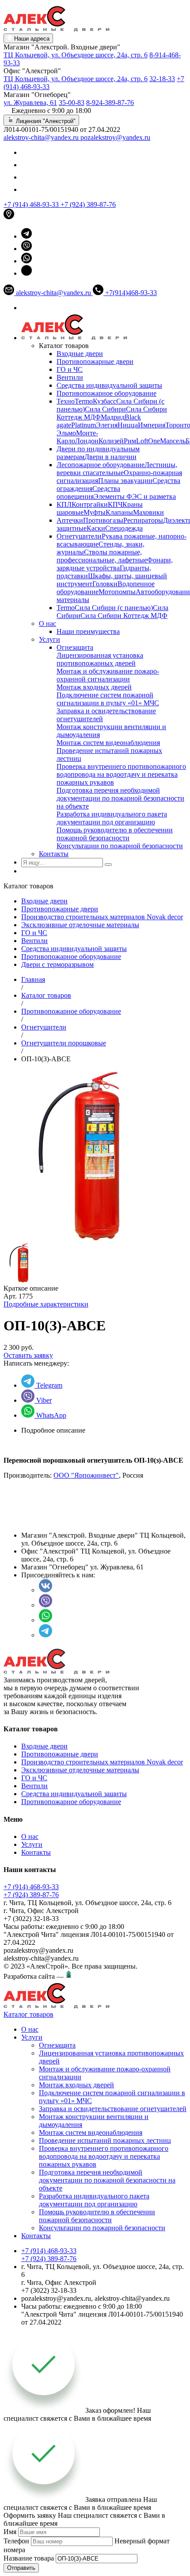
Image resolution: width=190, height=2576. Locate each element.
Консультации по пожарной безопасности (120, 846)
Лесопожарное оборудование (101, 465)
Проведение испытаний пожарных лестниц (105, 2140)
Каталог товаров (46, 995)
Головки (105, 584)
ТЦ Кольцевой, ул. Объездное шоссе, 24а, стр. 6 (76, 55)
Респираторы (143, 520)
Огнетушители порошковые (64, 1043)
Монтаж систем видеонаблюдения (108, 743)
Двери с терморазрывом (57, 964)
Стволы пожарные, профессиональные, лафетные (102, 556)
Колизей (111, 441)
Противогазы (103, 520)
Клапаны (119, 512)
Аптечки (70, 520)
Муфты (95, 512)
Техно (66, 401)
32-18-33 (162, 79)
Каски (96, 528)
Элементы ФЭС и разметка (135, 496)
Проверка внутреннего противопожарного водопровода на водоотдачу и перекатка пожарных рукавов (121, 774)
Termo (84, 401)
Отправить (21, 2568)
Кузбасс (104, 401)
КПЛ (64, 504)
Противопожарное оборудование (106, 393)
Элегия (107, 425)
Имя (10, 2532)
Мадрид (113, 417)
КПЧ (115, 504)
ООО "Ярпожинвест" (86, 1475)
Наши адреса (31, 39)
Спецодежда (124, 528)
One (154, 441)
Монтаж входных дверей (94, 687)
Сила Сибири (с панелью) (114, 608)
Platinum (84, 425)
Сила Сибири (105, 409)
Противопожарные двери (95, 361)
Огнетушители (79, 536)
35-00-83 (72, 103)
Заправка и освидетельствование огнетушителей (113, 2109)
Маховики (148, 512)
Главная (33, 979)
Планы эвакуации (125, 481)
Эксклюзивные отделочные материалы (80, 925)
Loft (142, 441)
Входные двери (80, 354)
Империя (152, 425)
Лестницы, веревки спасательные (117, 469)
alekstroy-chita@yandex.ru (42, 137)
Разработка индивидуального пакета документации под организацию (112, 818)
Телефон (16, 2541)
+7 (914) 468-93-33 (32, 204)
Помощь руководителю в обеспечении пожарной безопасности (115, 834)
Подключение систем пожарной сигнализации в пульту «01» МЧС (108, 699)
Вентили (70, 377)
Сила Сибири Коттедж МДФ (124, 616)
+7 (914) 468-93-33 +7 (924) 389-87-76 (31, 1891)
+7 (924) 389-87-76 (88, 204)
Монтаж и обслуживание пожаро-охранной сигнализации (108, 675)
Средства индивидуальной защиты (109, 385)
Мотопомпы (117, 592)
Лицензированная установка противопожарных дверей (100, 659)
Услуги (49, 639)
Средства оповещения (88, 492)
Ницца (128, 425)
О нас (47, 623)
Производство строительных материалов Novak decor (102, 917)
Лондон (87, 441)
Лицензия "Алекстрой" (45, 121)
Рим (130, 441)
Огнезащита (75, 647)
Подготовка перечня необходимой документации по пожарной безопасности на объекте (120, 798)
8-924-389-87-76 (110, 103)
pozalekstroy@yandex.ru (115, 137)
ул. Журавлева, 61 (30, 103)
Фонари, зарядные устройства (115, 564)
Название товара (29, 2558)
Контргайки (90, 504)
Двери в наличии (110, 457)
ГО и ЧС (70, 369)
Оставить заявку (28, 1355)
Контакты (54, 854)
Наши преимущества (88, 631)
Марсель (173, 441)
